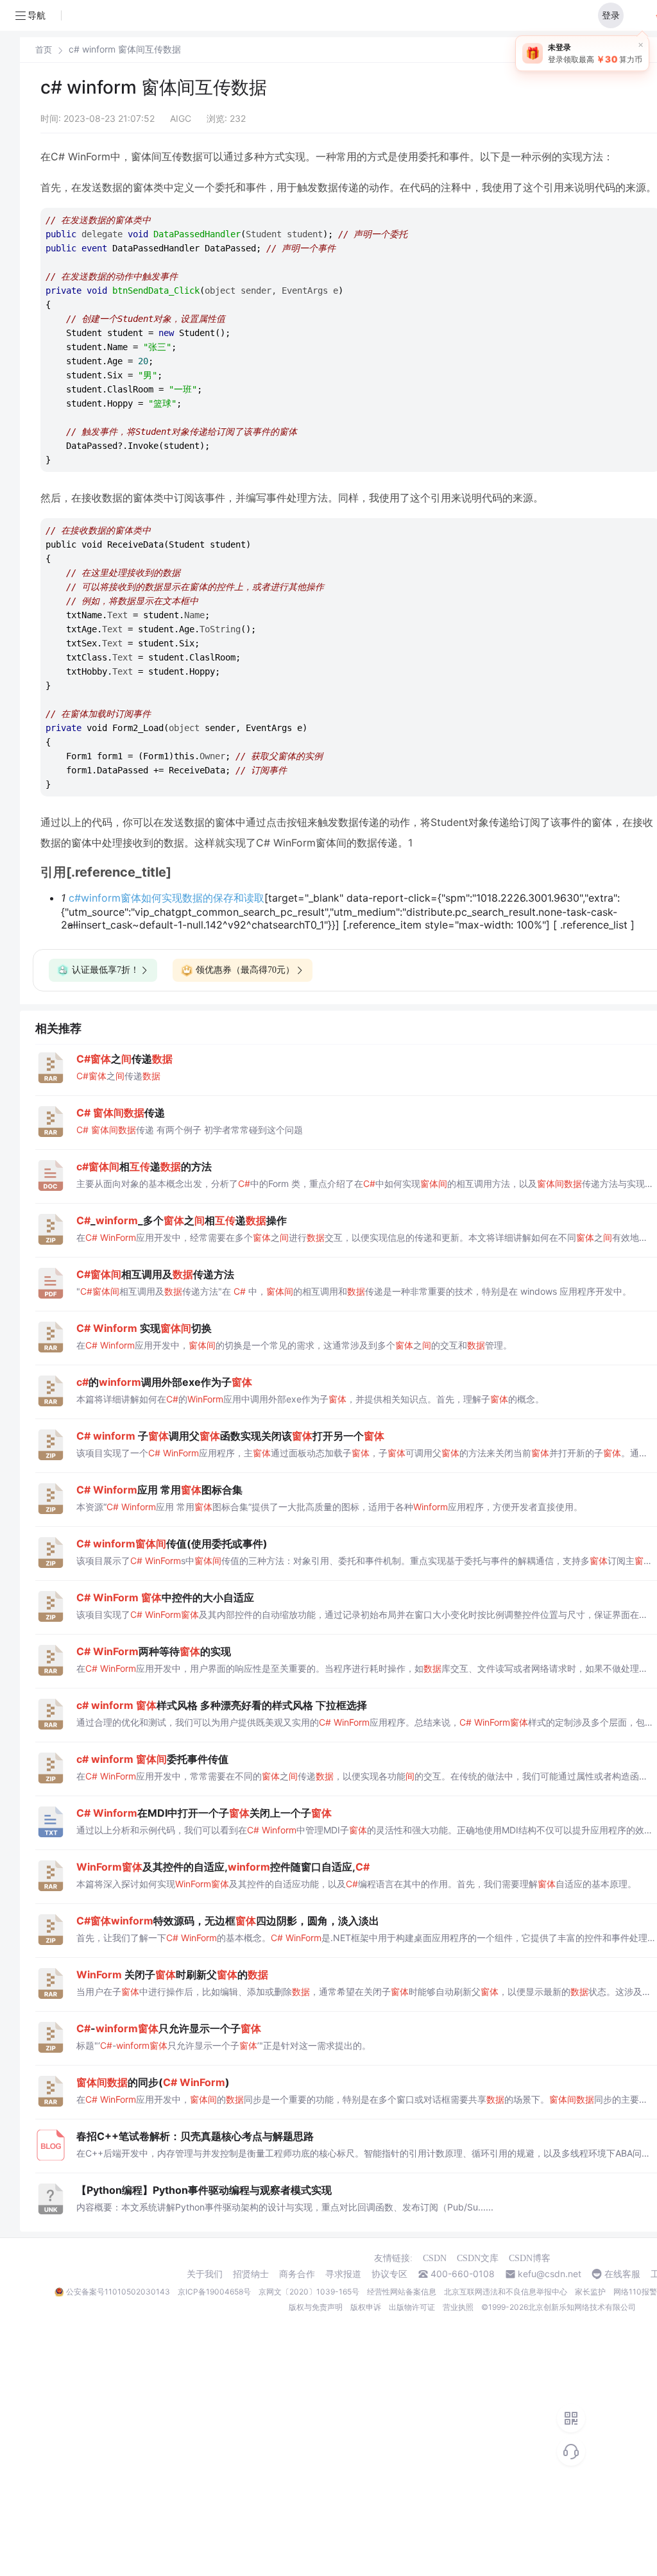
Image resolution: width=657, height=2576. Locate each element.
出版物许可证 (412, 2307)
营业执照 (458, 2307)
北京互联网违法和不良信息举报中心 (506, 2292)
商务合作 (297, 2274)
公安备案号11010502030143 (118, 2292)
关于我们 (205, 2274)
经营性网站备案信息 (402, 2292)
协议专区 (389, 2274)
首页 (44, 50)
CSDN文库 (478, 2258)
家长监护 (590, 2292)
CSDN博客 (530, 2258)
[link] (44, 49)
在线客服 (622, 2274)
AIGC (181, 118)
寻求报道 (343, 2274)
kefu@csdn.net (550, 2274)
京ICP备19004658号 (214, 2292)
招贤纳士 (251, 2274)
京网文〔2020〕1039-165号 (309, 2292)
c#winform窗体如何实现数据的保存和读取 (166, 898)
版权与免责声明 (316, 2307)
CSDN (435, 2258)
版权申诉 (366, 2307)
